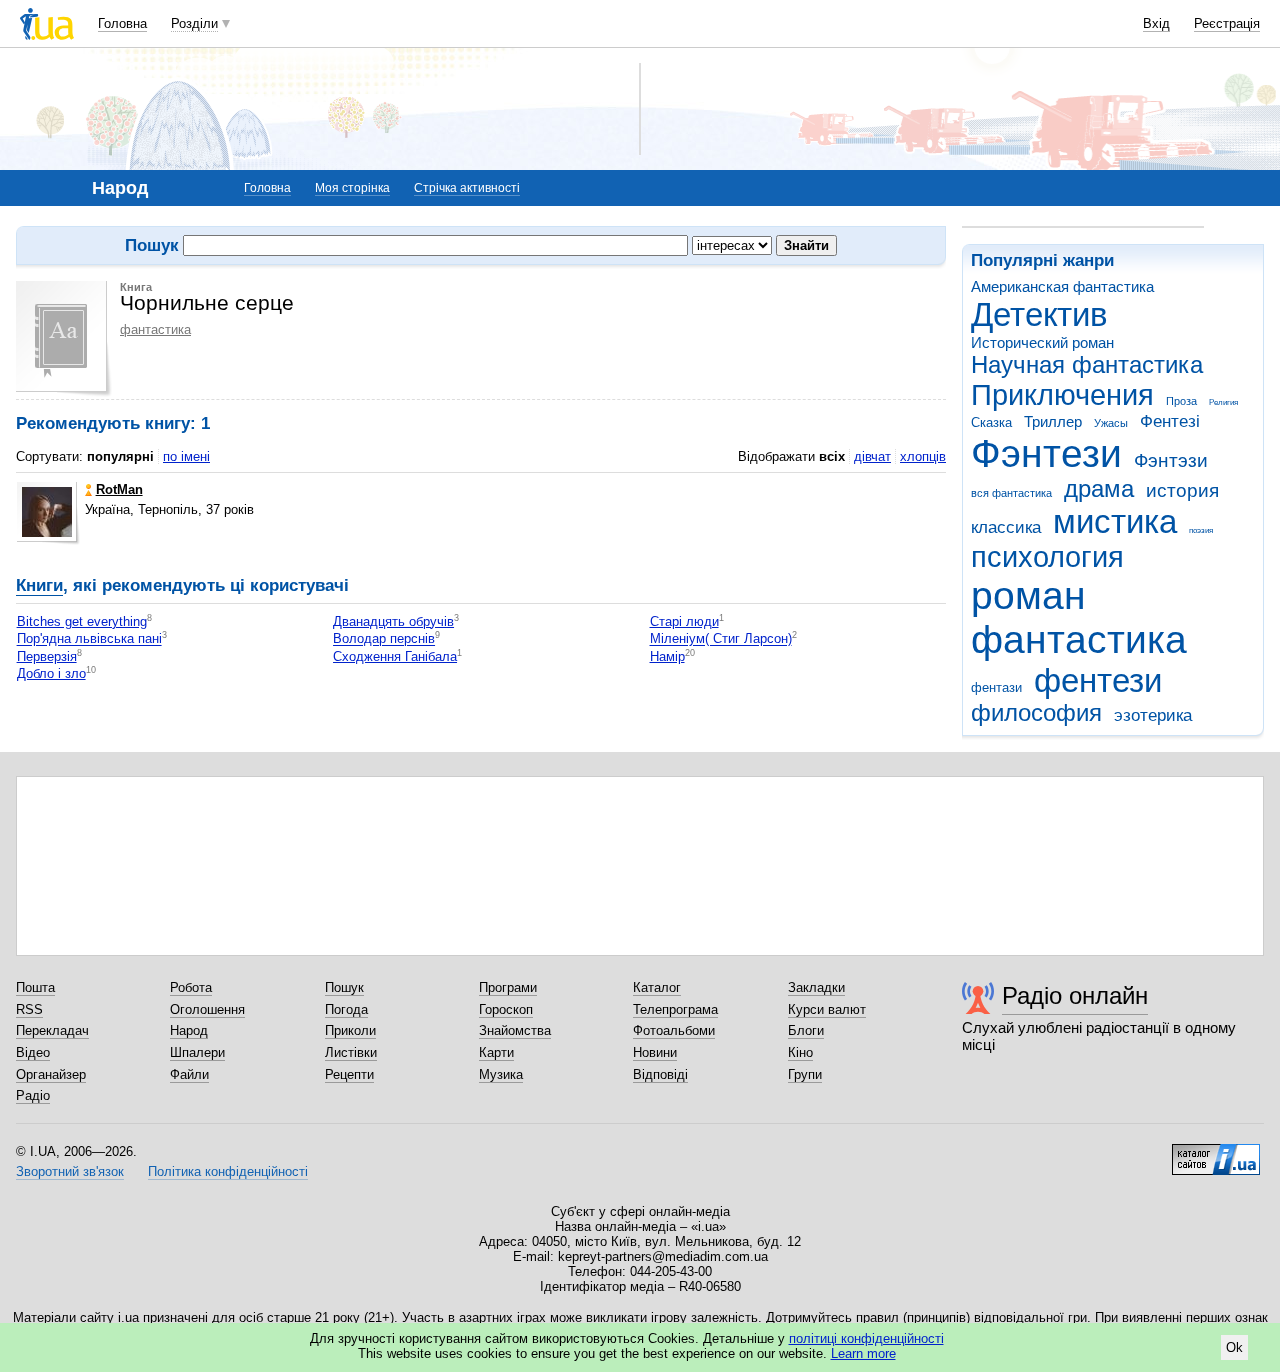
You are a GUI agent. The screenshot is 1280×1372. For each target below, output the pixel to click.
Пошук (344, 987)
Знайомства (515, 1030)
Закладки (816, 987)
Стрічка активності (467, 188)
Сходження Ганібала (395, 656)
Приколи (350, 1030)
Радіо (33, 1095)
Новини (655, 1052)
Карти (496, 1052)
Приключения (1062, 395)
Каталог (657, 987)
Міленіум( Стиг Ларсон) (721, 639)
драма (1099, 489)
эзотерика (1153, 715)
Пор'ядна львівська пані (89, 639)
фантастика (1079, 639)
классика (1006, 527)
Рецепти (349, 1074)
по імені (186, 456)
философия (1036, 713)
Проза (1181, 401)
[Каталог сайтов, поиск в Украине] (1216, 1152)
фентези (1098, 680)
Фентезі (1170, 421)
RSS (29, 1009)
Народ (189, 1030)
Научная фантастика (1087, 365)
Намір (667, 656)
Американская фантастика (1062, 286)
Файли (189, 1074)
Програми (508, 987)
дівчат (872, 456)
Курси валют (827, 1009)
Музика (501, 1074)
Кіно (800, 1052)
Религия (1223, 402)
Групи (805, 1074)
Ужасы (1111, 423)
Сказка (991, 422)
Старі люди (684, 621)
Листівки (351, 1052)
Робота (191, 987)
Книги (39, 585)
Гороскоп (506, 1009)
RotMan (119, 489)
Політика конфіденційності (228, 1171)
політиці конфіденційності (866, 1338)
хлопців (923, 456)
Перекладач (52, 1030)
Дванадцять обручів (393, 621)
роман (1028, 595)
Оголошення (207, 1009)
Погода (346, 1009)
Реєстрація (1227, 23)
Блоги (806, 1030)
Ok (1234, 1347)
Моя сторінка (352, 188)
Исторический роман (1042, 342)
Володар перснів (384, 639)
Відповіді (660, 1074)
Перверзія (47, 656)
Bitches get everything (82, 621)
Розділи (194, 23)
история (1182, 490)
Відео (33, 1052)
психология (1047, 557)
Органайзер (51, 1074)
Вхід (1156, 23)
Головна (122, 23)
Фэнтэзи (1171, 460)
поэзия (1201, 530)
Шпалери (197, 1052)
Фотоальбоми (674, 1030)
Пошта (35, 987)
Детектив (1039, 314)
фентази (996, 687)
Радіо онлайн (1075, 995)
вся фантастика (1011, 493)
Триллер (1053, 421)
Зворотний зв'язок (70, 1171)
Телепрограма (675, 1009)
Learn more (863, 1353)
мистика (1115, 521)
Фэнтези (1046, 453)
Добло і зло (51, 673)
